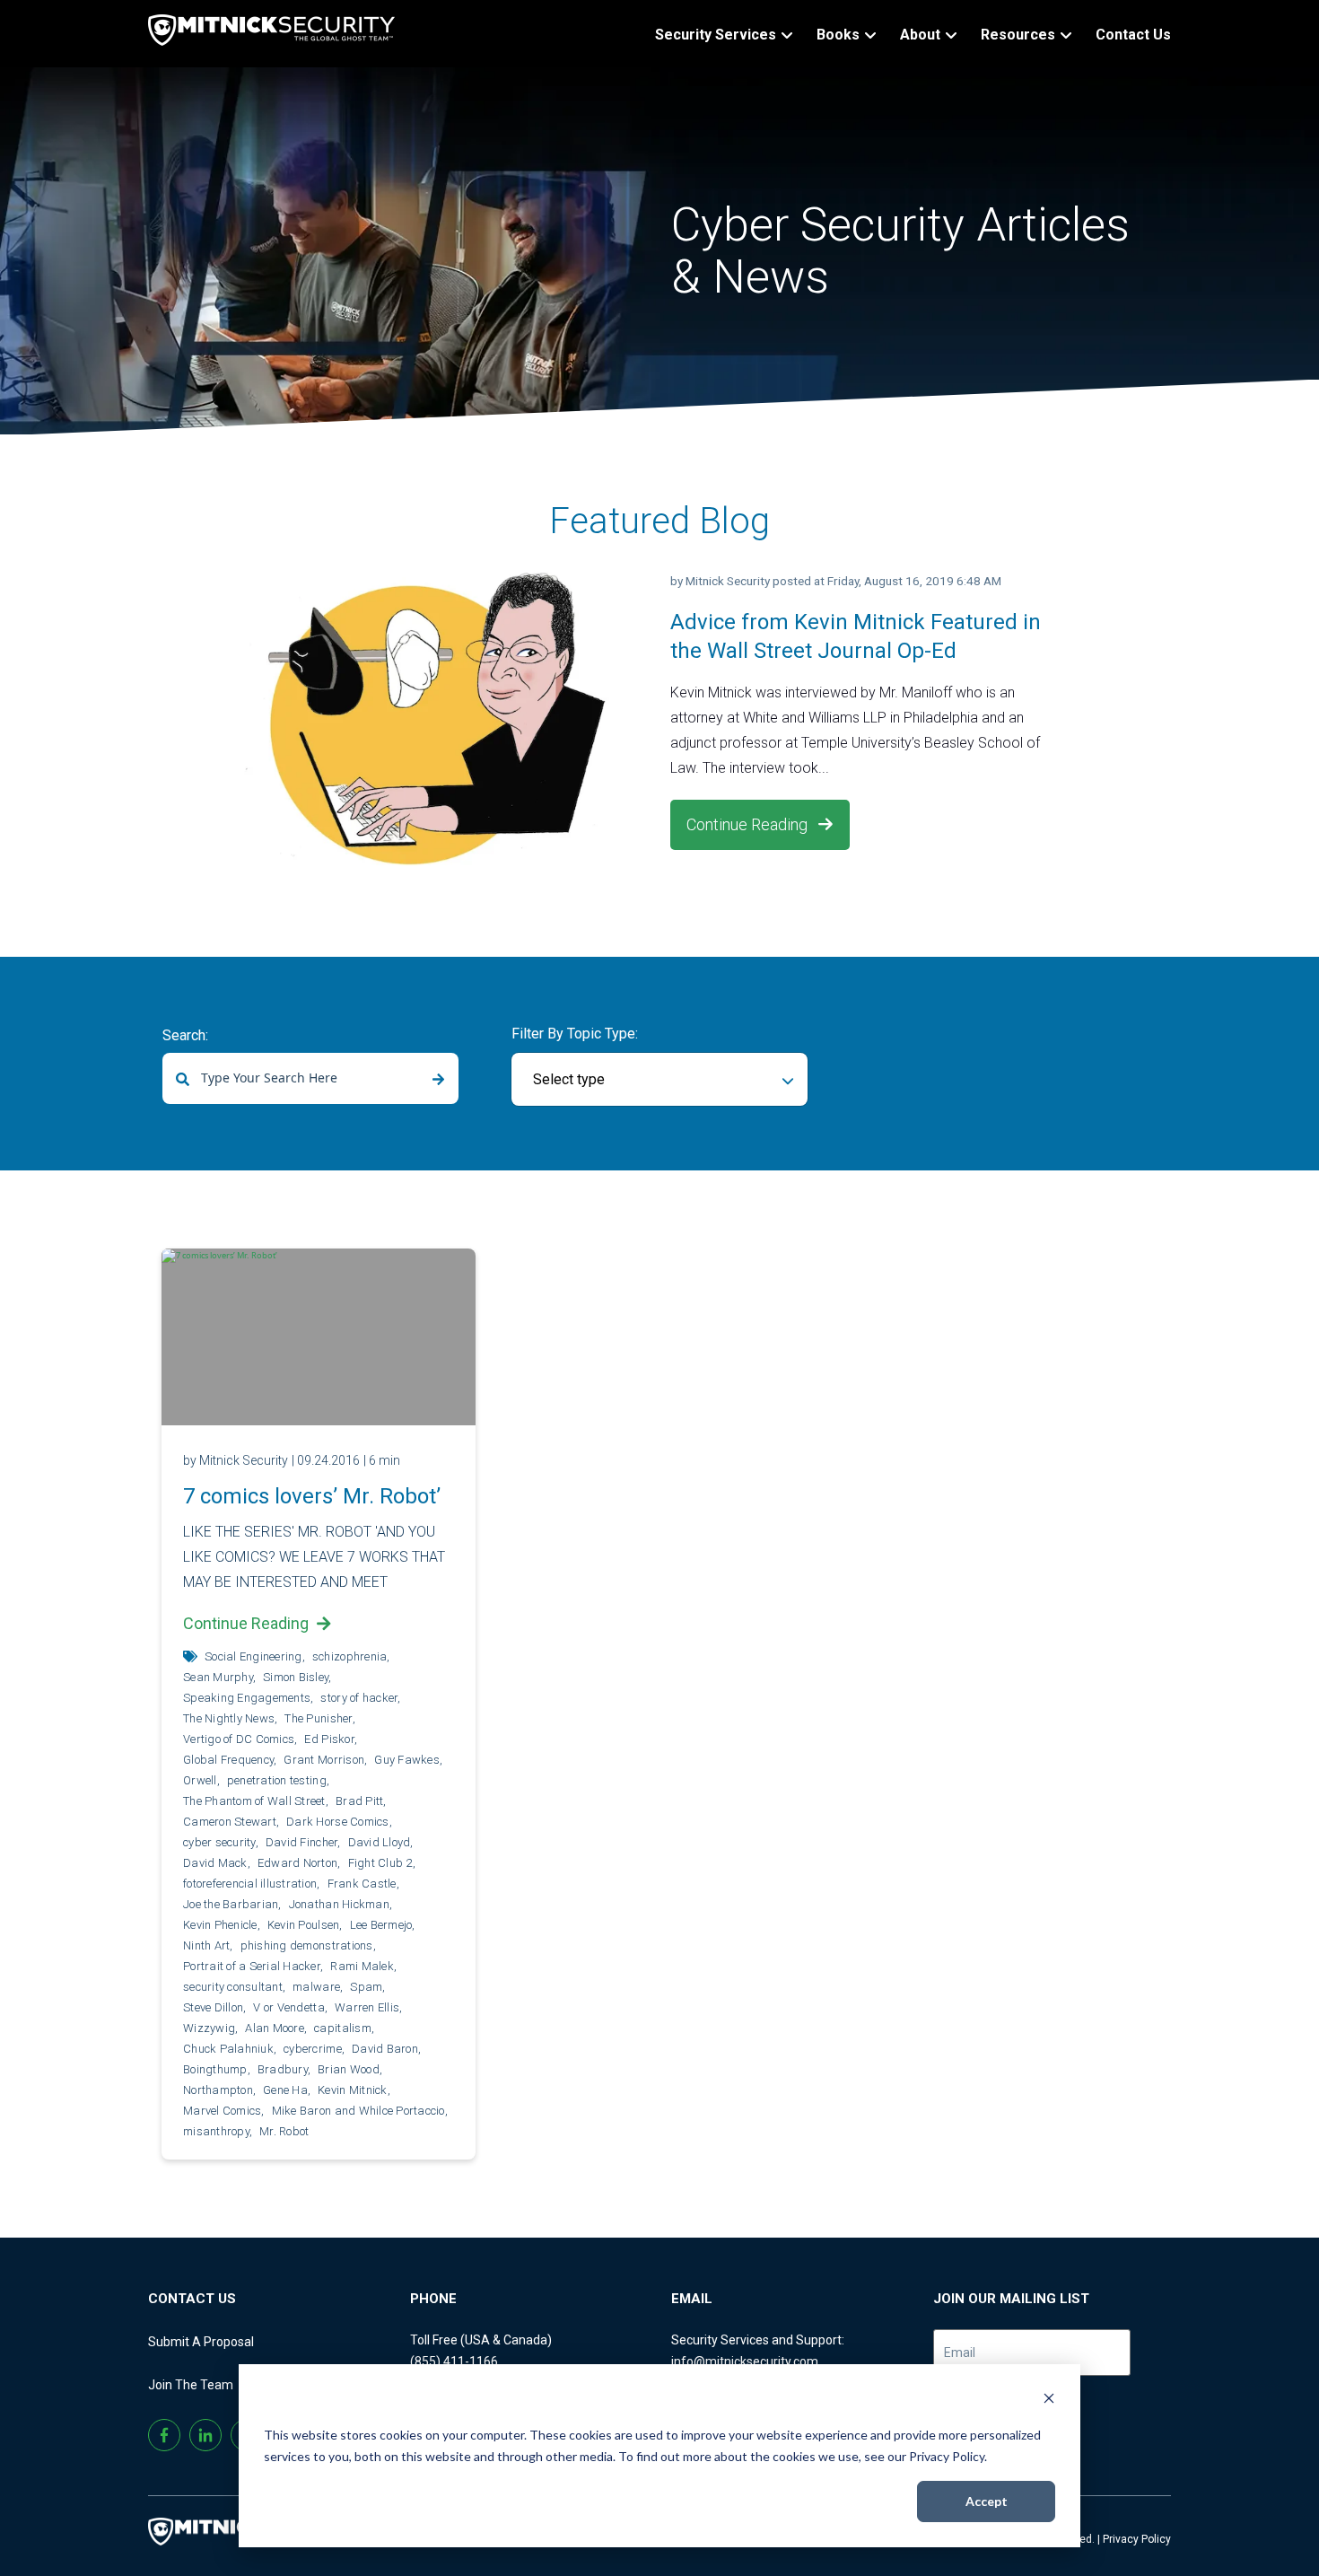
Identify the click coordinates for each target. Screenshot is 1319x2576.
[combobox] (310, 1078)
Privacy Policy (1137, 2539)
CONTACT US (192, 2299)
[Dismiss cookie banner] (1049, 2401)
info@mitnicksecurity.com (745, 2361)
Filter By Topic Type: (575, 1034)
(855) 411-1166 (454, 2361)
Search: (185, 1035)
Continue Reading (749, 824)
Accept (987, 2501)
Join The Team (191, 2385)
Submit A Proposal (201, 2342)
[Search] (438, 1080)
